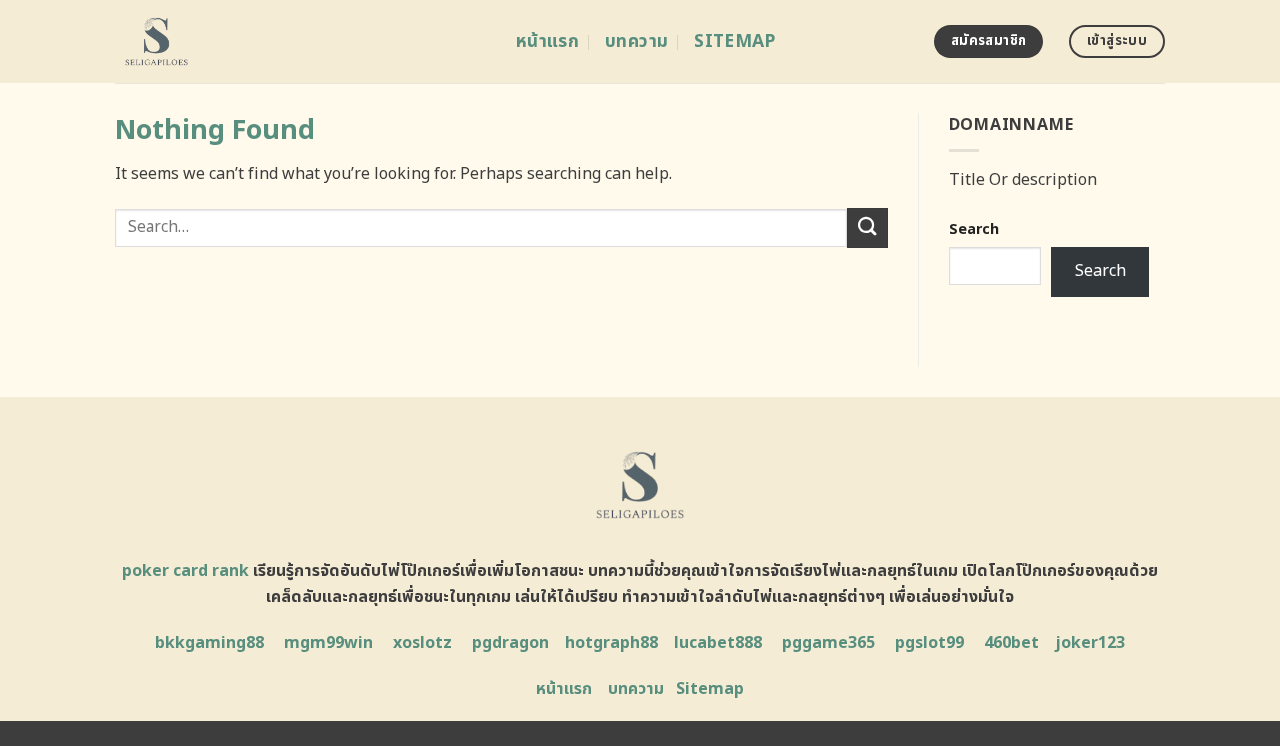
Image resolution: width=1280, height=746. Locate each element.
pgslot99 (929, 643)
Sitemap (734, 41)
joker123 (1090, 643)
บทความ (636, 41)
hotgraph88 (611, 643)
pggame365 (828, 643)
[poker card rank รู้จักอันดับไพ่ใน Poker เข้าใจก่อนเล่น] (300, 41)
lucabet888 (718, 643)
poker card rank (185, 571)
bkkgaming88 (209, 643)
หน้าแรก (547, 41)
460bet (1011, 643)
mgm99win (328, 643)
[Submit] (867, 227)
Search (974, 229)
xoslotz (422, 643)
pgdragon (510, 643)
